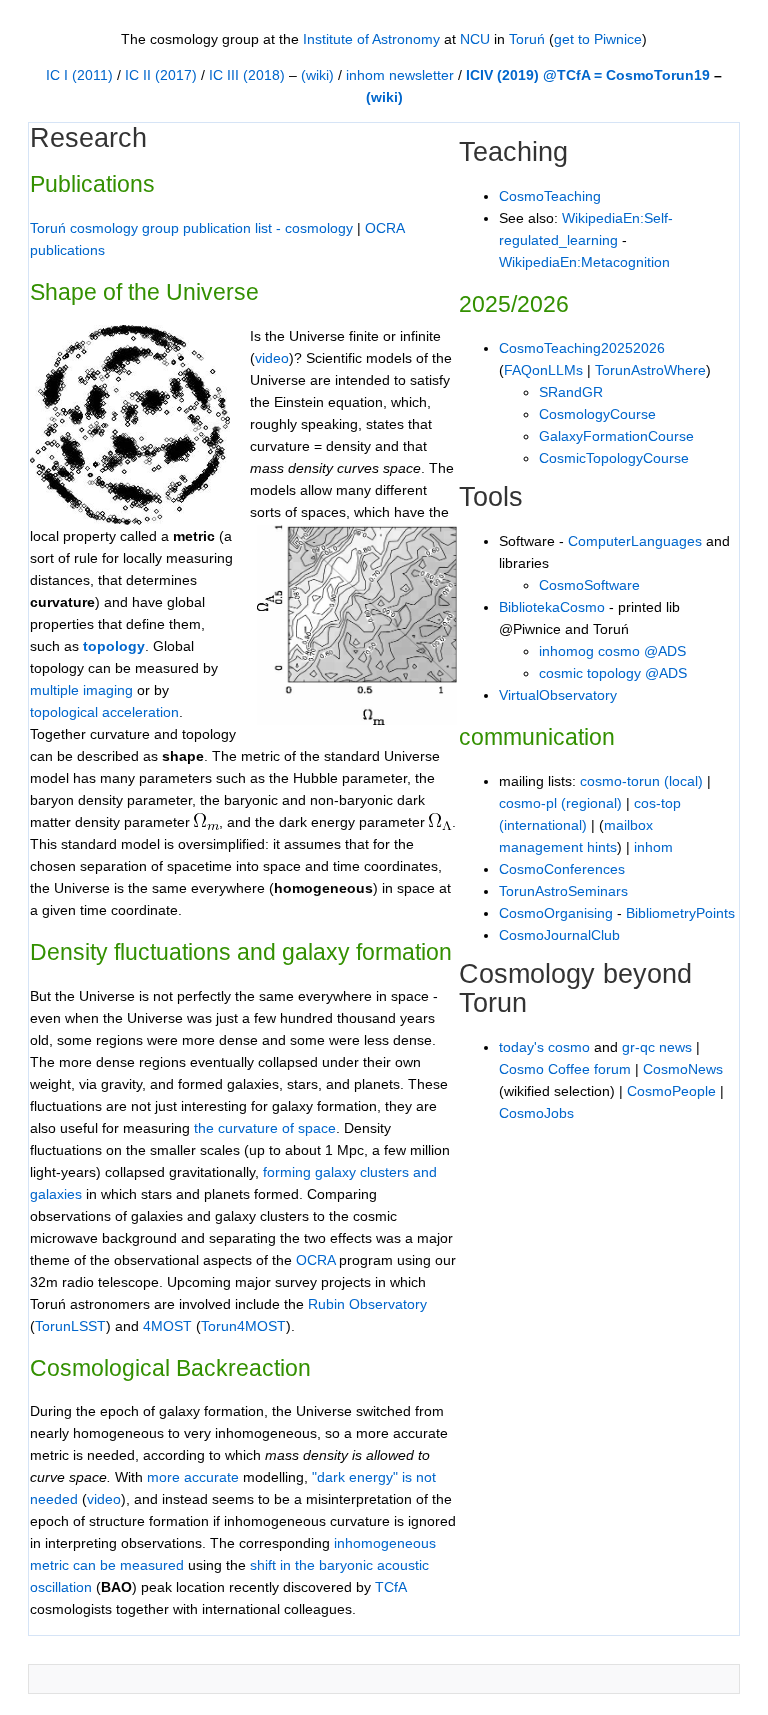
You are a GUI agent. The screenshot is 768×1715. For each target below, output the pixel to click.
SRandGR (571, 392)
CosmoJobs (536, 1113)
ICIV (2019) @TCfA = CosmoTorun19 (588, 75)
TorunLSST (70, 1326)
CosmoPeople (671, 1091)
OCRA (315, 1260)
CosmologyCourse (597, 414)
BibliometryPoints (680, 913)
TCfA (390, 1587)
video (104, 1499)
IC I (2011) (79, 75)
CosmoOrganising (556, 913)
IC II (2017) (161, 75)
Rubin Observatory (367, 1304)
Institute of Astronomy (371, 39)
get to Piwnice (598, 39)
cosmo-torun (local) (641, 781)
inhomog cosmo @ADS (612, 651)
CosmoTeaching (550, 196)
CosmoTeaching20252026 (582, 348)
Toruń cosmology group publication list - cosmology (191, 228)
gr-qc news (657, 1047)
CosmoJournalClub (559, 935)
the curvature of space (265, 1128)
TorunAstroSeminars (563, 891)
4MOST (167, 1326)
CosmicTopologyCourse (614, 458)
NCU (475, 39)
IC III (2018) (247, 75)
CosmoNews (683, 1069)
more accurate (193, 1477)
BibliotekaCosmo (552, 607)
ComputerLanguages (635, 541)
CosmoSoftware (589, 585)
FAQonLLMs (543, 370)
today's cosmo (544, 1047)
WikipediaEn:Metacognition (584, 262)
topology (114, 646)
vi (260, 358)
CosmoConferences (562, 869)
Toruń (527, 39)
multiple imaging (81, 690)
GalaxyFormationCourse (616, 436)
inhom (653, 847)
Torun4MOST (243, 1326)
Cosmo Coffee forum (565, 1069)
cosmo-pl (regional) (560, 803)
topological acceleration (104, 712)
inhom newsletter (400, 75)
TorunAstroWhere (650, 370)
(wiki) (317, 75)
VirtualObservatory (558, 695)
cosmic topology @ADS (613, 673)
